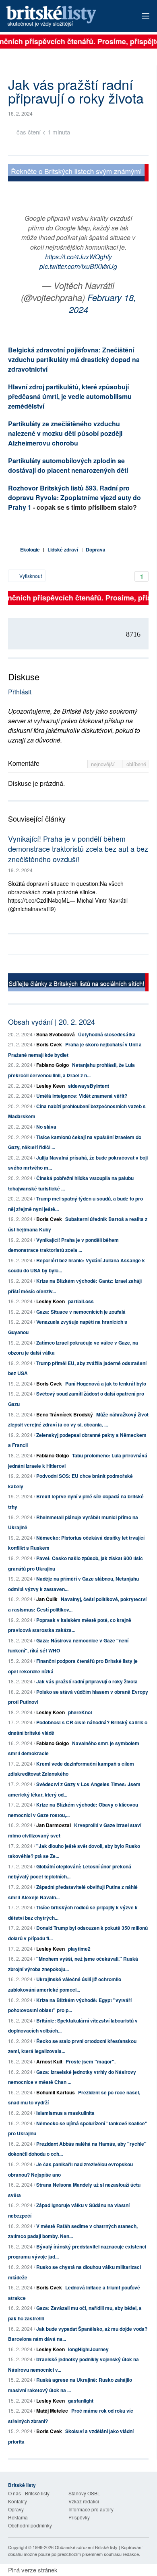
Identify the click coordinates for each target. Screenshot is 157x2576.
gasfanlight (81, 2401)
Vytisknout (30, 576)
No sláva (46, 1127)
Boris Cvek (49, 1044)
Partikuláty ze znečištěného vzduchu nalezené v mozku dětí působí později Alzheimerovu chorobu (65, 433)
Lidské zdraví (63, 549)
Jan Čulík (47, 1599)
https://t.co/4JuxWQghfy (78, 257)
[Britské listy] (78, 174)
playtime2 (79, 1949)
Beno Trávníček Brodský (65, 1414)
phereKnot (80, 1712)
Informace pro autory (91, 2509)
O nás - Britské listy (29, 2493)
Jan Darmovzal (54, 1825)
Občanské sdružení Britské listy (86, 2547)
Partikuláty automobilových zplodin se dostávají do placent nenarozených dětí (68, 465)
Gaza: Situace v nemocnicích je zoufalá (81, 1312)
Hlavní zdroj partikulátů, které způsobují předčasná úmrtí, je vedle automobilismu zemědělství (70, 396)
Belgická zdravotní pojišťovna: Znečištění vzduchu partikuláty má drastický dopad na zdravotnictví (74, 359)
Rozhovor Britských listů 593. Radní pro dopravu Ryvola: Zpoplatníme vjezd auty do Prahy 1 (74, 497)
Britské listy (65, 17)
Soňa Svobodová (56, 1034)
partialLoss (81, 1301)
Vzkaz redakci (84, 2501)
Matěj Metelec (52, 2411)
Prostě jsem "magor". (91, 2061)
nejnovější (104, 764)
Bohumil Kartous (56, 2092)
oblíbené (136, 764)
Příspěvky (79, 2517)
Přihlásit (20, 692)
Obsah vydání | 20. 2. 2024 (52, 1021)
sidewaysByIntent (89, 1086)
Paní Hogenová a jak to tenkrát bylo (106, 1384)
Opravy (16, 2509)
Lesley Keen (51, 1086)
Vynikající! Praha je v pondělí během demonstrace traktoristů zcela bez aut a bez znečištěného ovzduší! (78, 848)
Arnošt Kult (49, 2061)
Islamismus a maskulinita (65, 2113)
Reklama (18, 2517)
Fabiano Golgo (53, 1065)
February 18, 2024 (102, 303)
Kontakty (18, 2501)
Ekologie (30, 549)
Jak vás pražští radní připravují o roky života (87, 1681)
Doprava (96, 549)
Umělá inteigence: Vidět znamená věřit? (82, 1096)
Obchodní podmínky (30, 2525)
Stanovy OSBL (84, 2493)
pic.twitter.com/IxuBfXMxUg (78, 266)
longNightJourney (88, 2349)
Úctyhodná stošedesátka (107, 1034)
